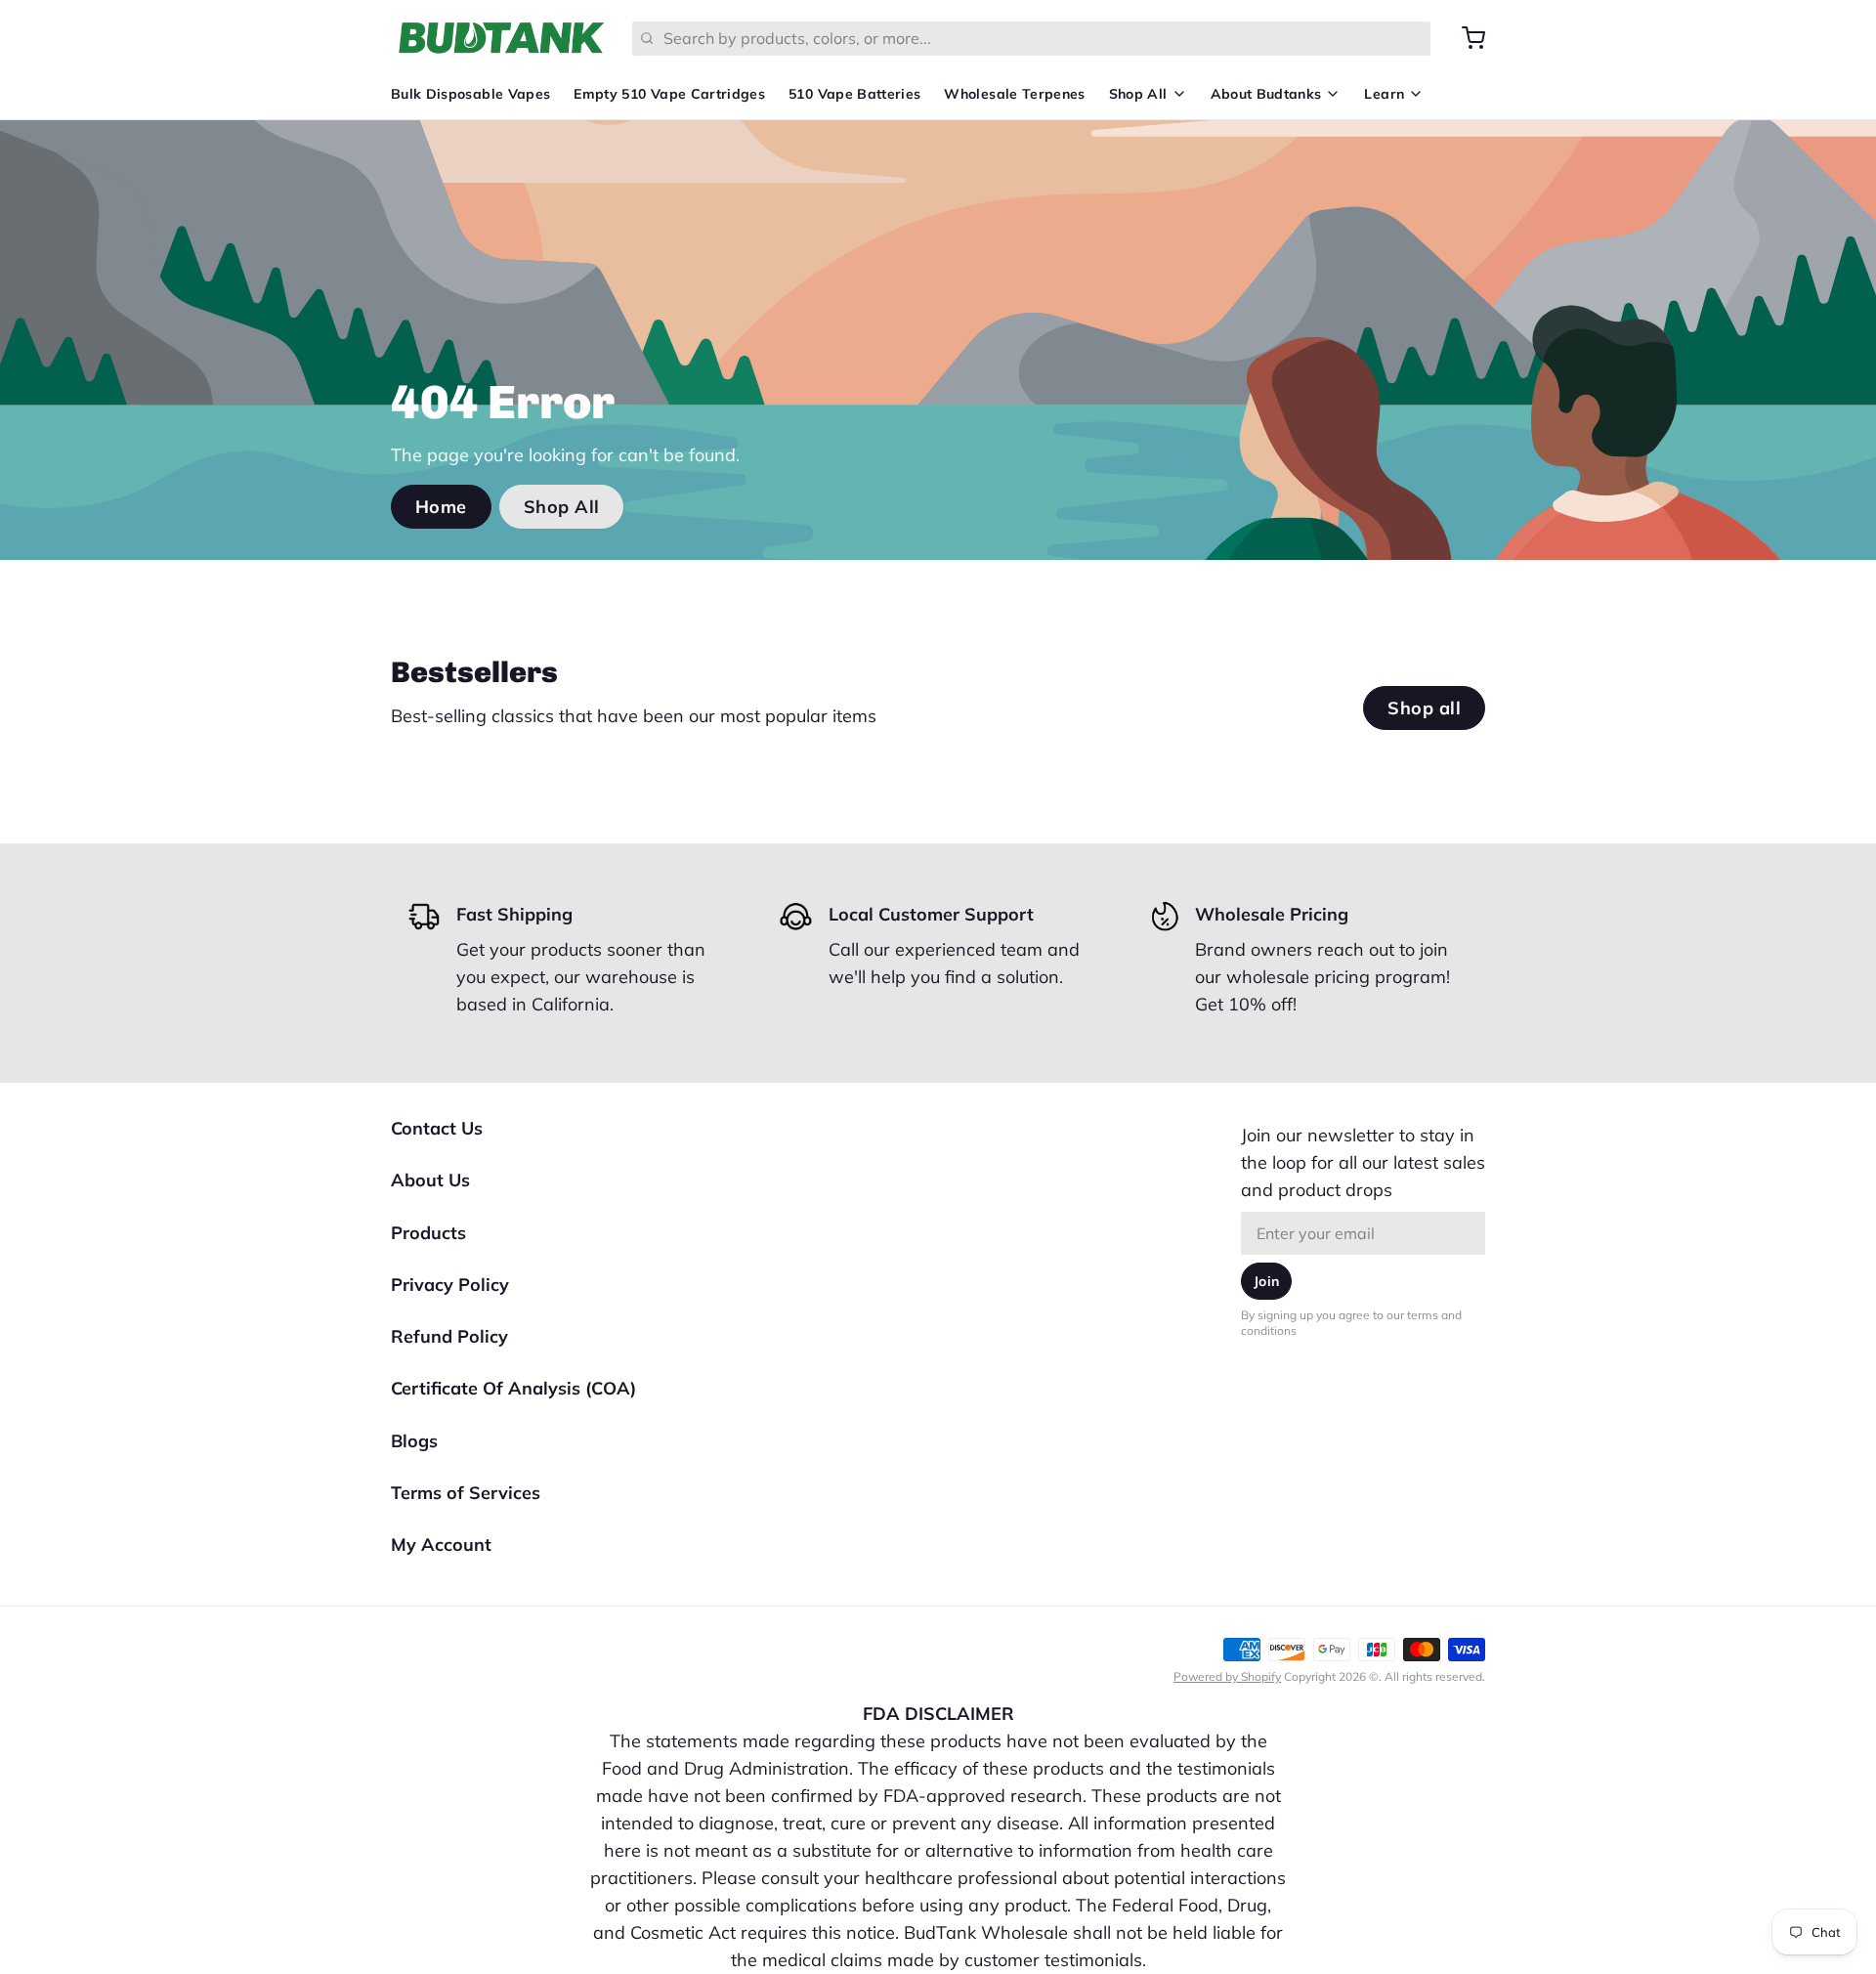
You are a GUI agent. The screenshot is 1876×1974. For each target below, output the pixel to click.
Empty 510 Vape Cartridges (669, 94)
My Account (441, 1545)
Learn (1384, 94)
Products (428, 1233)
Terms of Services (466, 1493)
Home (441, 507)
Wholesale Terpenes (1014, 94)
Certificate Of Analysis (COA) (513, 1388)
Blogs (414, 1441)
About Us (430, 1180)
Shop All (1138, 94)
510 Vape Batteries (854, 94)
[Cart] (1466, 38)
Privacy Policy (450, 1285)
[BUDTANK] (500, 38)
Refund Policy (449, 1336)
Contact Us (437, 1128)
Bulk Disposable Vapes (470, 94)
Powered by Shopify (1227, 1676)
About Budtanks (1266, 94)
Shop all (1424, 708)
